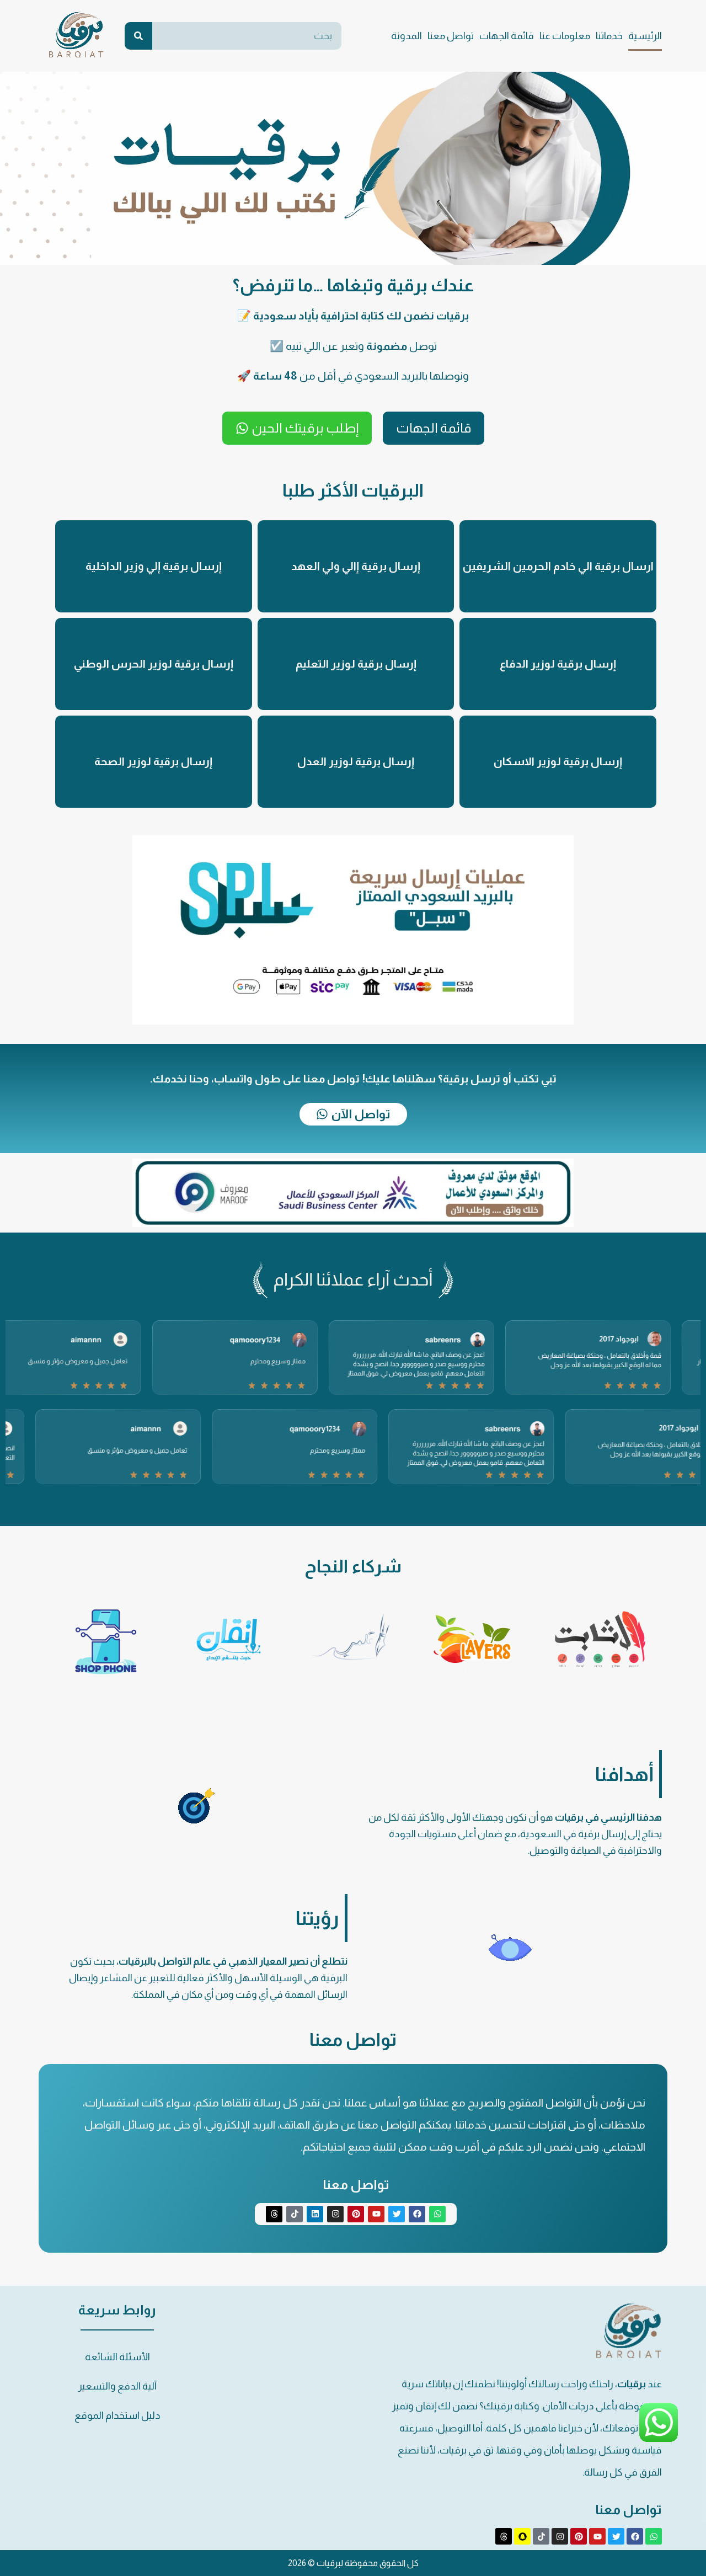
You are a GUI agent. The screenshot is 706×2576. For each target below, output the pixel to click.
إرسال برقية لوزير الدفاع (558, 664)
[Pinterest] (356, 2214)
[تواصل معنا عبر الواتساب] (659, 2441)
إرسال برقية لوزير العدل (356, 761)
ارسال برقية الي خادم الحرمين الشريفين (558, 566)
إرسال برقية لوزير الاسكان (558, 761)
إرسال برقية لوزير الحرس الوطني (154, 664)
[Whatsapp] (437, 2214)
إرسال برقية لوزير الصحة (153, 761)
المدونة (407, 36)
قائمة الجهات (507, 36)
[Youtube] (376, 2214)
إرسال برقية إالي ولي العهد (356, 566)
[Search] (138, 36)
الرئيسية (645, 36)
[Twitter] (397, 2214)
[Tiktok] (295, 2214)
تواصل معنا (451, 36)
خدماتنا (609, 36)
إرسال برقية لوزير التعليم (356, 664)
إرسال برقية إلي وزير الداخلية (154, 566)
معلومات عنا (565, 36)
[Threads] (274, 2214)
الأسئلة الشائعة (117, 2357)
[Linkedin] (315, 2214)
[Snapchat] (522, 2536)
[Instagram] (335, 2214)
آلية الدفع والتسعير (117, 2386)
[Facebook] (417, 2214)
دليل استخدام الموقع (117, 2415)
